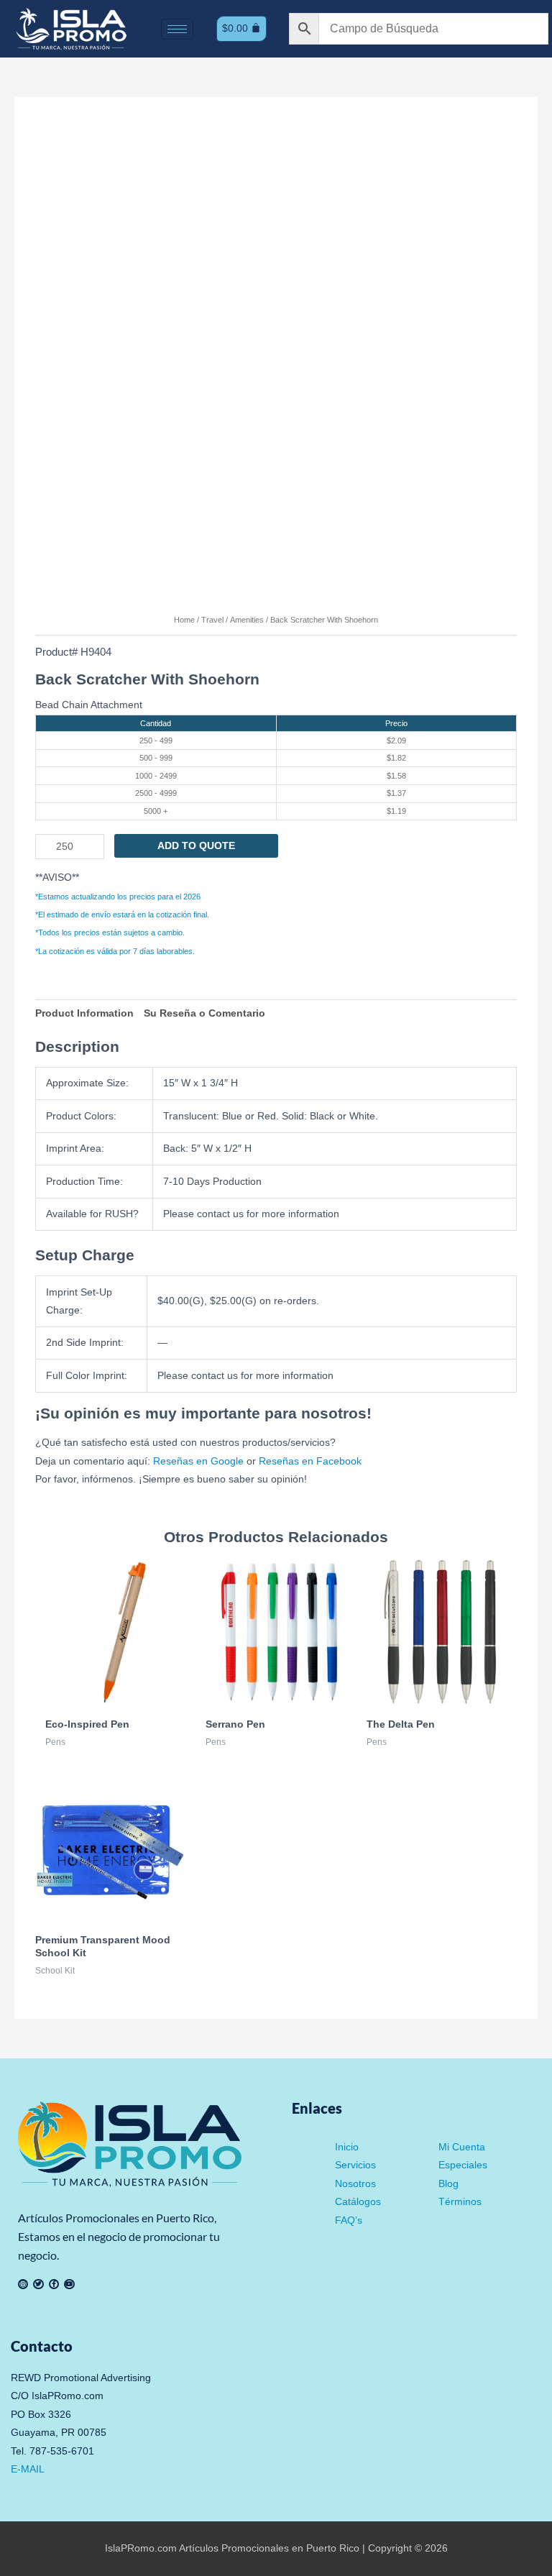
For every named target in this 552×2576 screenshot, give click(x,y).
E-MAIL (28, 2469)
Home (184, 620)
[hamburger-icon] (177, 29)
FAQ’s (349, 2220)
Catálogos (358, 2202)
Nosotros (355, 2184)
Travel (212, 620)
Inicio (347, 2147)
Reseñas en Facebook (310, 1461)
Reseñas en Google (198, 1461)
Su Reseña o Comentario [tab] (204, 1013)
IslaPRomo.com (142, 2548)
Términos (460, 2202)
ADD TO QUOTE (196, 846)
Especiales (463, 2165)
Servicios (355, 2165)
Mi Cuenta (462, 2147)
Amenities (247, 620)
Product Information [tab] (84, 1013)
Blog (448, 2184)
